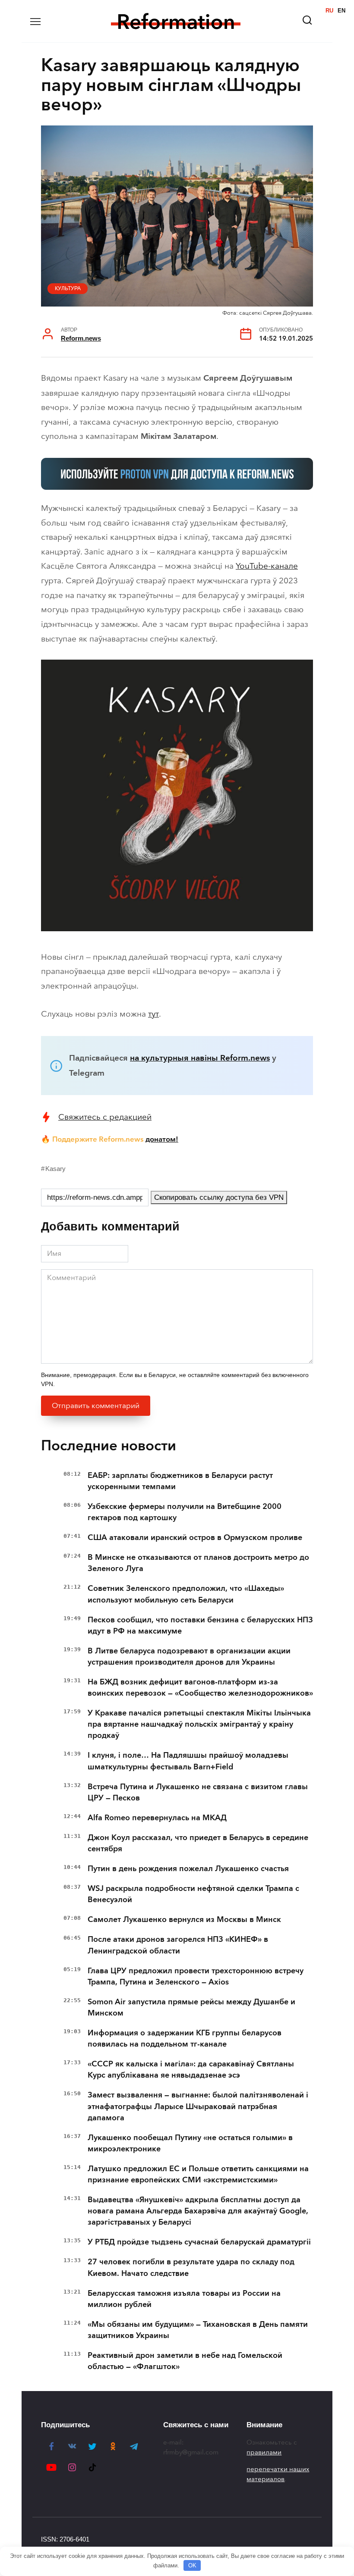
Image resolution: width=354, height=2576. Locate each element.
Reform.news (81, 338)
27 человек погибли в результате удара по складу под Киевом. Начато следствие (191, 2267)
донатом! (162, 1139)
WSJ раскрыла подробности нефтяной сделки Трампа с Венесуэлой (193, 1894)
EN (341, 11)
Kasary (55, 1169)
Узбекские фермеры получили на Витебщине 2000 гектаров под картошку (185, 1512)
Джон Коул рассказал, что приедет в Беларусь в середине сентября (198, 1843)
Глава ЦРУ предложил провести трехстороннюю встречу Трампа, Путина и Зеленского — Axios (196, 1976)
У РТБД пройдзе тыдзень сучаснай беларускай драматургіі (199, 2242)
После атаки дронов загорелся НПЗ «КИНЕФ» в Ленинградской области (178, 1945)
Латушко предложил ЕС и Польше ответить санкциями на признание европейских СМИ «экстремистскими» (198, 2174)
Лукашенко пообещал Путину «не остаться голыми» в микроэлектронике (190, 2143)
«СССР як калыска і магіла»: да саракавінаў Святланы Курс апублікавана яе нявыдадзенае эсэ (191, 2069)
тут (153, 1014)
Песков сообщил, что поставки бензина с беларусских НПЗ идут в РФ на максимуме (200, 1625)
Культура (68, 288)
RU (329, 11)
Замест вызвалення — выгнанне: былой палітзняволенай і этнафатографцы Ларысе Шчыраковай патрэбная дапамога (198, 2106)
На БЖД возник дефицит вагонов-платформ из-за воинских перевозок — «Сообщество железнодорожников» (200, 1687)
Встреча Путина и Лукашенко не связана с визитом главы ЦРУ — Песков (198, 1792)
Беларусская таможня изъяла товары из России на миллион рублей (184, 2299)
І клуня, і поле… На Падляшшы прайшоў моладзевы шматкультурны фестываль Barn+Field (188, 1761)
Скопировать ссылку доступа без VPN (219, 1197)
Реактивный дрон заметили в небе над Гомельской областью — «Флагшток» (185, 2361)
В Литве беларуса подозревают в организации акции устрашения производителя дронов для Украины (189, 1656)
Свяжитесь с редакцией (105, 1117)
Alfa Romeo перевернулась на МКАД (157, 1818)
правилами (264, 2452)
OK (192, 2565)
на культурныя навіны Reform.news (200, 1058)
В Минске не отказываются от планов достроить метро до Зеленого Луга (198, 1563)
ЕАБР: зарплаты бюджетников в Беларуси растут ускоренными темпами (180, 1481)
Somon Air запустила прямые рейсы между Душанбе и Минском (191, 2007)
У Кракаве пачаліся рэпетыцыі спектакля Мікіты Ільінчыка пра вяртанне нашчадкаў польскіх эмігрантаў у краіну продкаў (199, 1724)
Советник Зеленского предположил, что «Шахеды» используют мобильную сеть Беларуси (186, 1594)
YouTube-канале (267, 566)
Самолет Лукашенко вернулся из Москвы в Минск (184, 1919)
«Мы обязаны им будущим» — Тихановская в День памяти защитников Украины (198, 2330)
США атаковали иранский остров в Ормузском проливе (195, 1537)
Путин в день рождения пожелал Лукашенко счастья (188, 1869)
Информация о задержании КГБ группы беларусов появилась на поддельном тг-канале (185, 2038)
